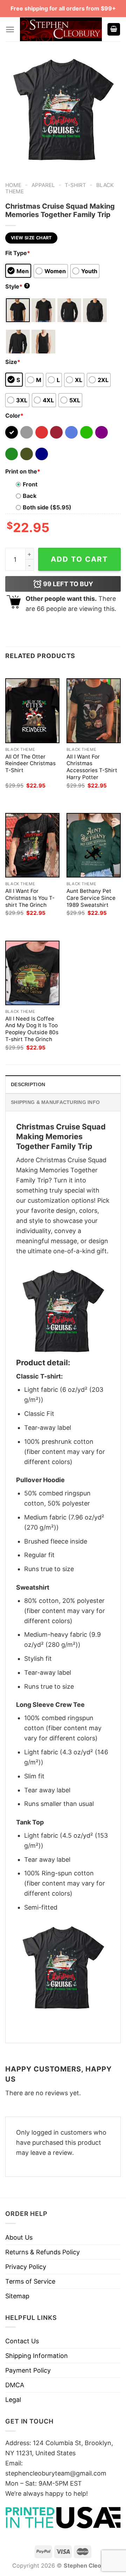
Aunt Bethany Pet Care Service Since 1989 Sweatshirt (91, 898)
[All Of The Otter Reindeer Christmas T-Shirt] (32, 711)
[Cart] (114, 29)
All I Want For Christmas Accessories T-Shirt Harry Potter (92, 767)
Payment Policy (28, 2370)
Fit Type (18, 253)
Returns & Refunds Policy (43, 2252)
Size (13, 362)
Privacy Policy (26, 2267)
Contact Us (22, 2341)
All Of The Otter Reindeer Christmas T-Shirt (30, 764)
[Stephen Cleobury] (61, 29)
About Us (19, 2237)
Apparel (43, 185)
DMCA (15, 2385)
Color (14, 416)
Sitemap (17, 2296)
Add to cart (79, 559)
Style (17, 286)
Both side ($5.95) (47, 507)
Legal (13, 2400)
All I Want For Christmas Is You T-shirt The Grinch (30, 898)
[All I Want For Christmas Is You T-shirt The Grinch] (32, 845)
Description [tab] (28, 1084)
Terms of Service (30, 2281)
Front (30, 484)
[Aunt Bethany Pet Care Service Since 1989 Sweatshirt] (94, 845)
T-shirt (75, 185)
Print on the (23, 471)
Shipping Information (37, 2356)
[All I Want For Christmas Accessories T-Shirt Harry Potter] (94, 711)
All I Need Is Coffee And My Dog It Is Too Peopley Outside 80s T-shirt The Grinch (32, 1029)
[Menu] (10, 29)
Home (13, 185)
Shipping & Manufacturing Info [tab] (55, 1102)
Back (30, 496)
